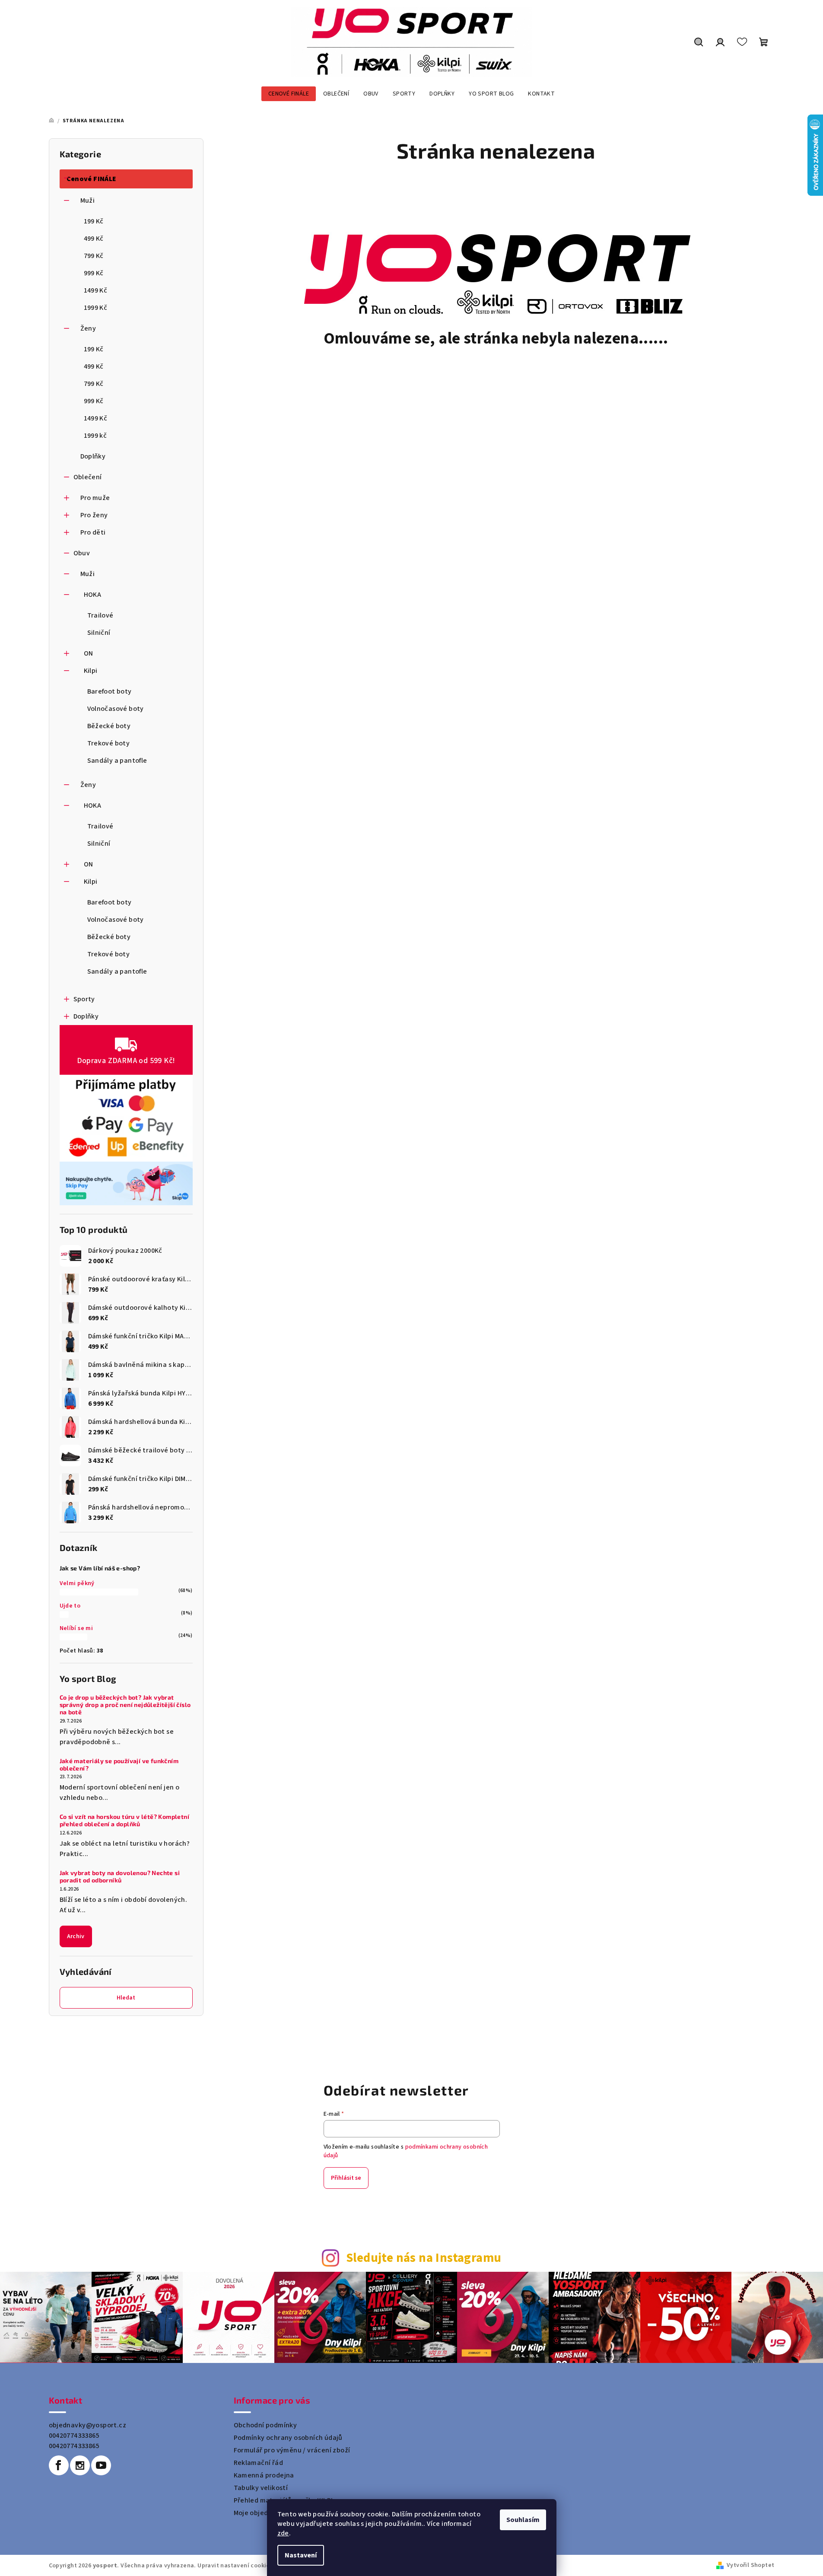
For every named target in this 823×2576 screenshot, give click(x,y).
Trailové (100, 615)
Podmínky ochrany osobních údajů (288, 2438)
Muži (88, 201)
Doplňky (93, 456)
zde (283, 2533)
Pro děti (93, 532)
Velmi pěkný (77, 1583)
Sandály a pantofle (117, 761)
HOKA (93, 595)
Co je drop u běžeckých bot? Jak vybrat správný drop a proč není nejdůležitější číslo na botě (125, 1705)
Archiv (76, 1936)
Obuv (82, 553)
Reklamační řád (259, 2463)
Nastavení (301, 2555)
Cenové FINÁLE (92, 179)
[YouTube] (101, 2465)
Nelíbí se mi (76, 1628)
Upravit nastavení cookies (235, 2566)
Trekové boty (109, 743)
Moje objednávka (261, 2513)
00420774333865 (74, 2436)
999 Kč (94, 273)
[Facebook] (59, 2465)
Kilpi (91, 671)
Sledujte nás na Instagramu (424, 2258)
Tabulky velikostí (261, 2488)
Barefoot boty (110, 691)
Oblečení (88, 477)
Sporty (84, 999)
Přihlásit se (346, 2178)
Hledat (126, 1998)
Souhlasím (523, 2520)
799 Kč (94, 256)
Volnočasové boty (116, 709)
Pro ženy (94, 515)
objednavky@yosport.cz (87, 2425)
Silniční (99, 633)
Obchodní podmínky (265, 2425)
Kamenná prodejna (264, 2475)
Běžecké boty (109, 726)
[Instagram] (80, 2465)
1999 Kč (96, 308)
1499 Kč (96, 290)
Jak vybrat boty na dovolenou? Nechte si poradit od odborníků (120, 1877)
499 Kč (94, 239)
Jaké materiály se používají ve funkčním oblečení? (119, 1765)
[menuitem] (289, 94)
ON (89, 653)
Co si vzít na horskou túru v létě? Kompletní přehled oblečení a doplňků (125, 1820)
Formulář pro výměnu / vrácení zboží (292, 2450)
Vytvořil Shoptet (750, 2565)
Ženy (88, 328)
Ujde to (70, 1606)
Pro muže (95, 498)
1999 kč (95, 436)
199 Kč (94, 221)
